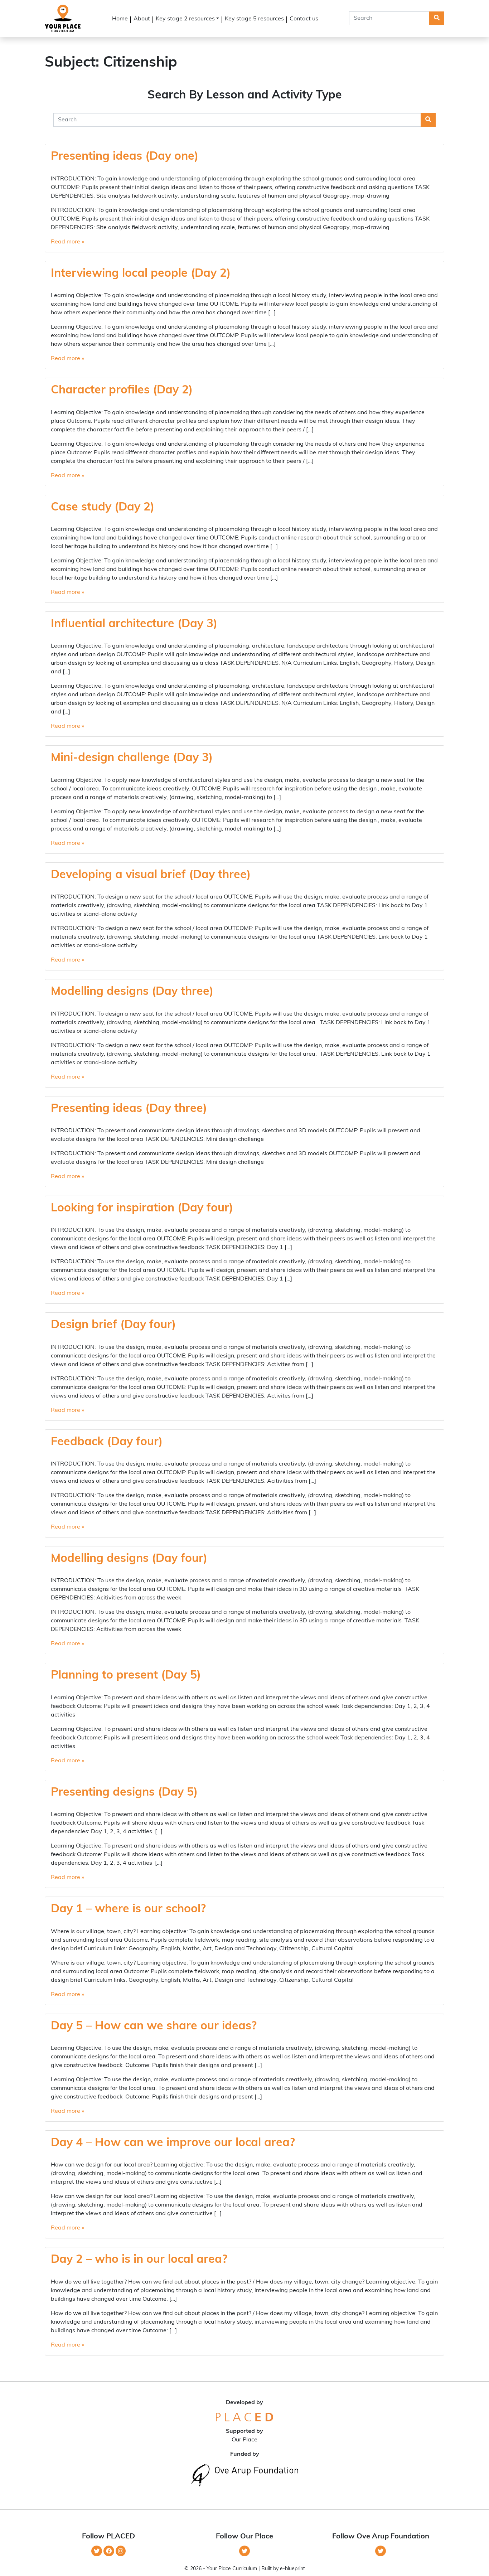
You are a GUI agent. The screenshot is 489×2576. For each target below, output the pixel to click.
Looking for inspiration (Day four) (142, 1209)
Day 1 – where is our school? (128, 1909)
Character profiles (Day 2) (122, 391)
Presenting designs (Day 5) (124, 1793)
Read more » (67, 242)
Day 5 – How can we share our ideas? (154, 2027)
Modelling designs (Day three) (132, 992)
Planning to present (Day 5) (126, 1676)
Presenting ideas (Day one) (125, 157)
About (142, 19)
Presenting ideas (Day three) (129, 1109)
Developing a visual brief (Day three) (151, 875)
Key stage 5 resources (254, 19)
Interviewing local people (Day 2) (141, 274)
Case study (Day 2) (103, 508)
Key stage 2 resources (185, 19)
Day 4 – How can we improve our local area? (173, 2143)
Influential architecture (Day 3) (134, 624)
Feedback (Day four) (107, 1442)
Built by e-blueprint (283, 2569)
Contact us (304, 19)
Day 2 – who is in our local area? (139, 2260)
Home (120, 19)
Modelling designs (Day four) (129, 1559)
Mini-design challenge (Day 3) (132, 758)
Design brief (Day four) (113, 1325)
